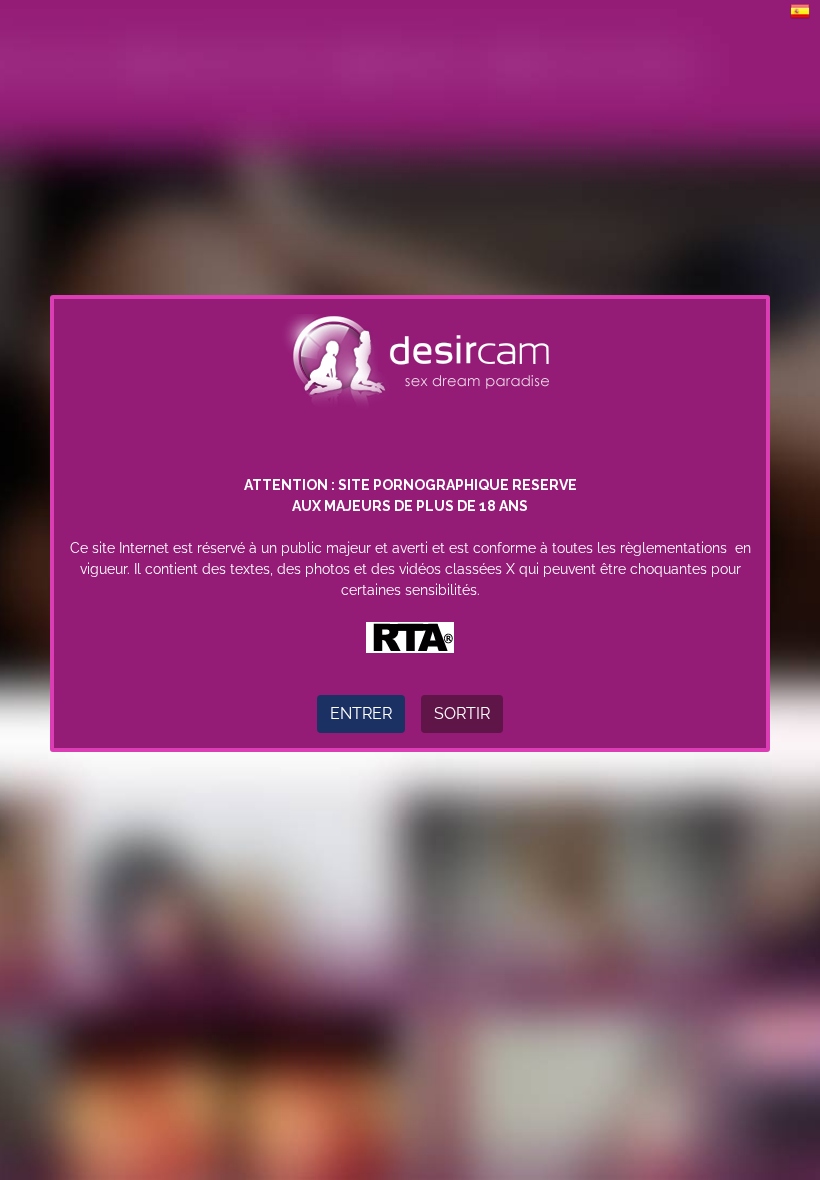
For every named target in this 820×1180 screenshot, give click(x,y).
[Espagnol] (800, 10)
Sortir (462, 713)
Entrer (361, 713)
